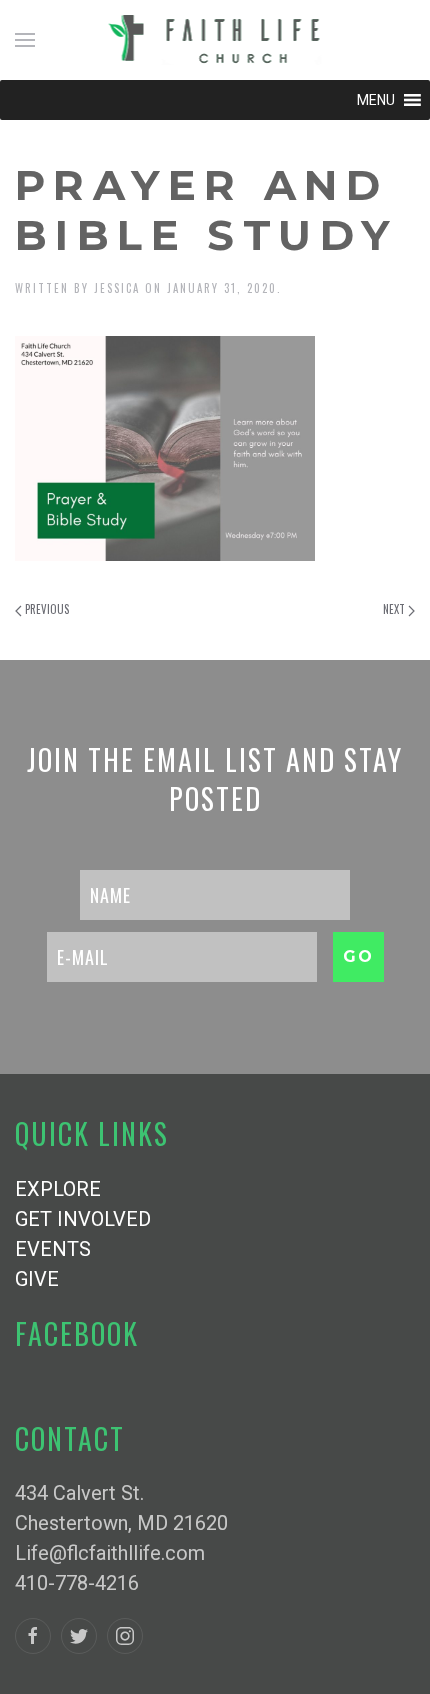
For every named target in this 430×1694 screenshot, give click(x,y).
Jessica (117, 288)
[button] (376, 100)
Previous (45, 609)
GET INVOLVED (83, 1219)
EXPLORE (58, 1189)
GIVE (37, 1279)
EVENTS (53, 1249)
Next (395, 609)
